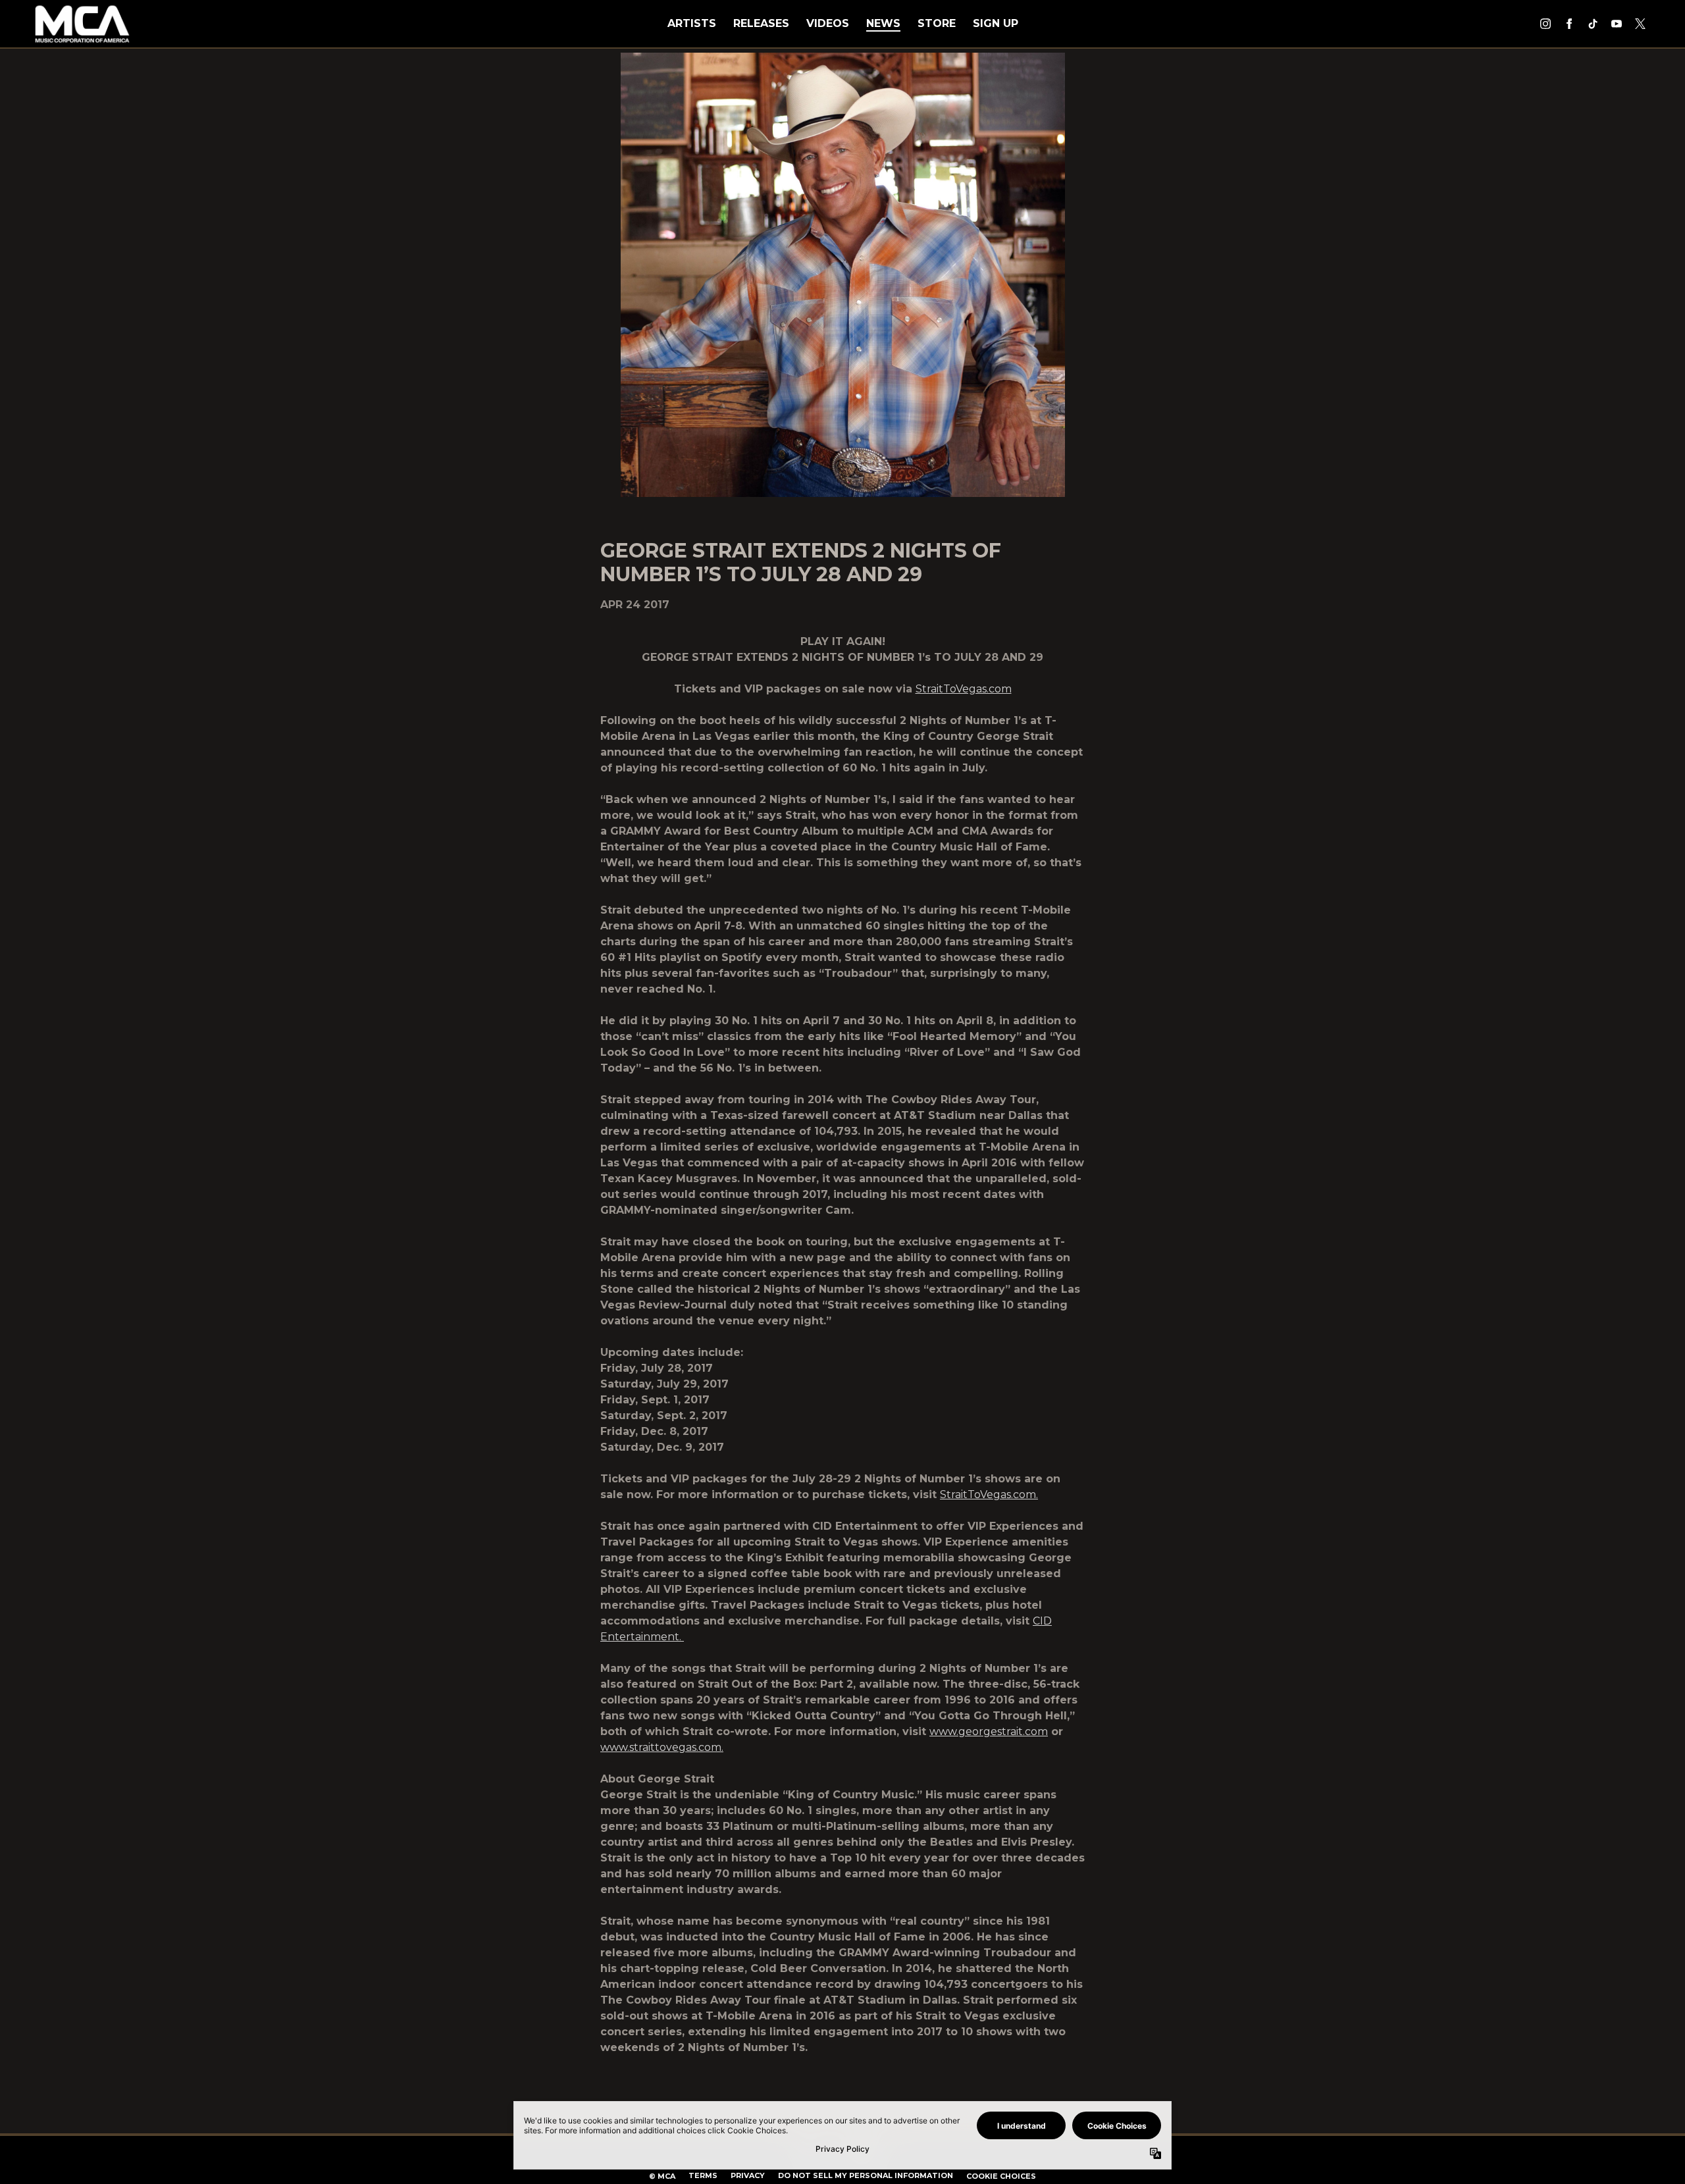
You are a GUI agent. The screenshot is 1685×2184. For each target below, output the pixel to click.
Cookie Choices (1001, 2176)
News (883, 23)
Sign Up (996, 23)
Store (937, 23)
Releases (761, 23)
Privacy (748, 2175)
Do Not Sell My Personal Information (866, 2175)
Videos (828, 23)
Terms (703, 2175)
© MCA (662, 2176)
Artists (692, 23)
